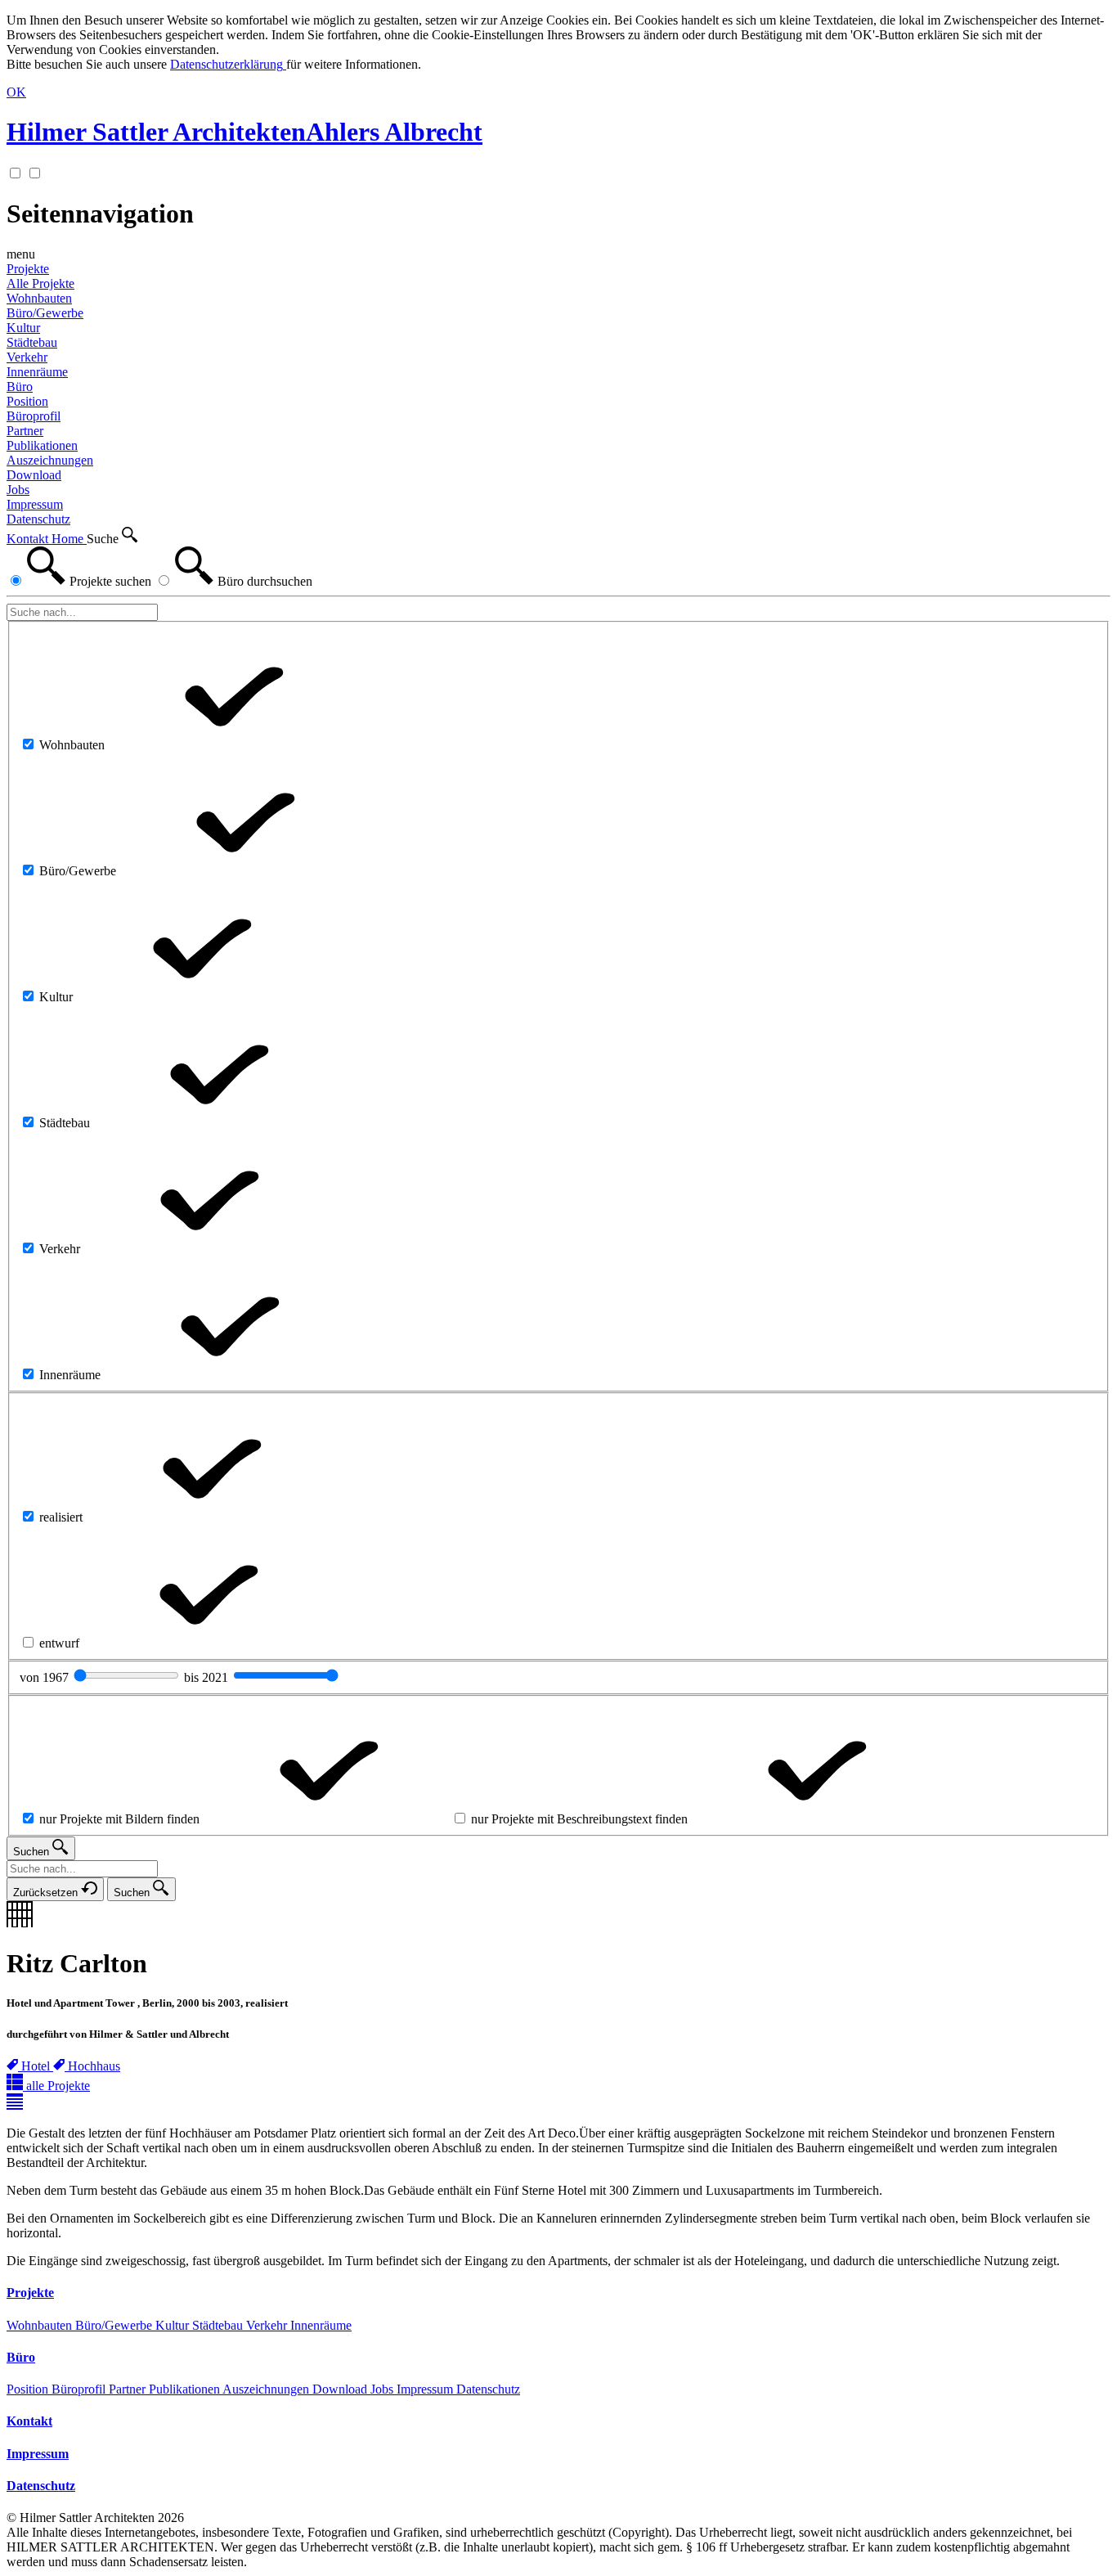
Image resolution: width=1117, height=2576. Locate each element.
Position (29, 2389)
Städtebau (219, 2325)
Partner (129, 2389)
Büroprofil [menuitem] (34, 416)
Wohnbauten (41, 2325)
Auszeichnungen (267, 2389)
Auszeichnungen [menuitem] (50, 460)
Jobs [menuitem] (18, 490)
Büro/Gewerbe (115, 2325)
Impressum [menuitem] (35, 504)
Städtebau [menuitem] (32, 342)
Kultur (174, 2325)
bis (208, 1677)
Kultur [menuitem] (23, 328)
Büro (20, 387)
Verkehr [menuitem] (27, 357)
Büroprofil (80, 2389)
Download (341, 2389)
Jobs (384, 2389)
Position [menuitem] (27, 401)
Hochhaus (94, 2066)
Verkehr (268, 2325)
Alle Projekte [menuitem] (40, 283)
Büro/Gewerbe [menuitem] (45, 313)
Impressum (426, 2389)
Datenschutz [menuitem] (38, 519)
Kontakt (29, 539)
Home (69, 539)
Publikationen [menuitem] (42, 445)
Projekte (28, 269)
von (46, 1677)
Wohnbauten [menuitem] (39, 298)
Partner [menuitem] (25, 431)
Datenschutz (488, 2389)
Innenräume (321, 2325)
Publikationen (186, 2389)
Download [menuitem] (34, 475)
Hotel (37, 2066)
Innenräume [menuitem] (37, 372)
